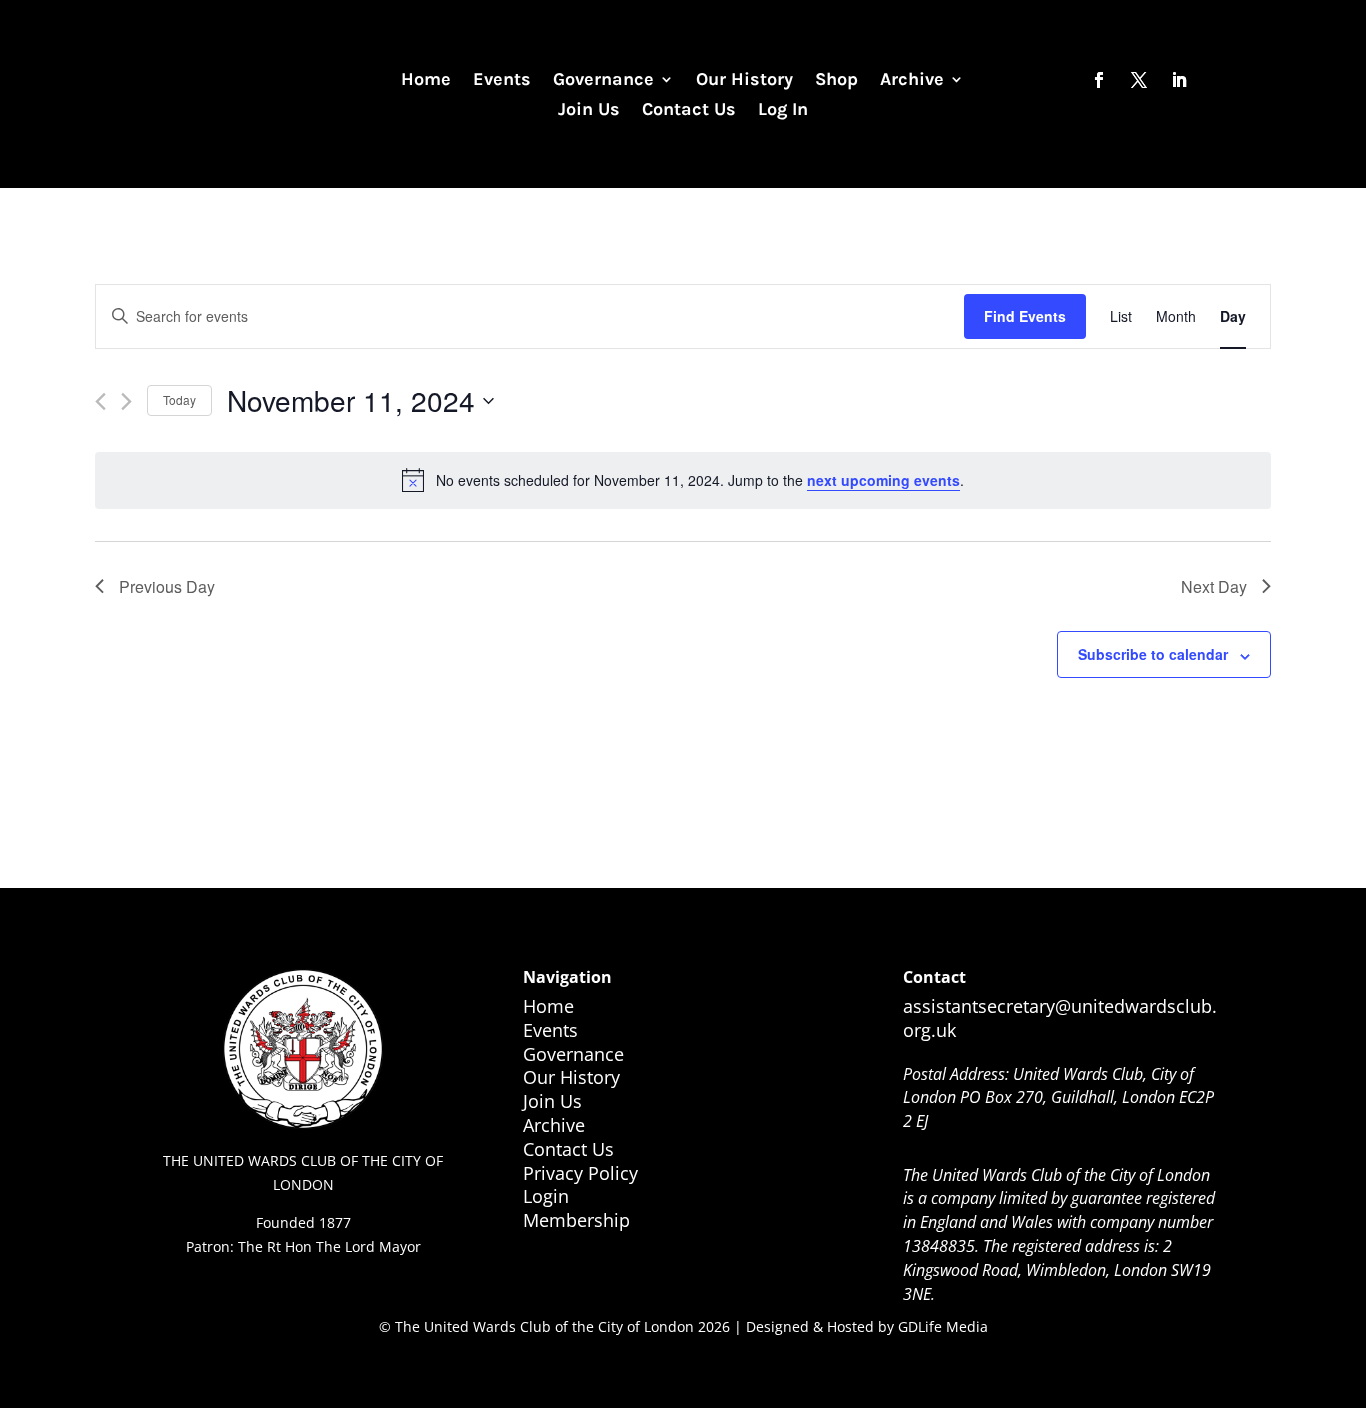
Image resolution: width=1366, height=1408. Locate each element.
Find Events (1025, 316)
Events (502, 81)
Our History (744, 81)
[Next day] (126, 401)
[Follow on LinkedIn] (1179, 80)
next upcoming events (883, 480)
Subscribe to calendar (1153, 654)
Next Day (1214, 586)
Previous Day (167, 586)
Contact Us (689, 111)
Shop (836, 81)
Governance (603, 81)
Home (426, 81)
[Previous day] (100, 401)
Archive (912, 81)
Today (179, 399)
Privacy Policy (580, 1173)
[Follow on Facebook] (1099, 80)
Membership (576, 1220)
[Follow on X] (1139, 80)
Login (546, 1196)
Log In (783, 111)
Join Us (589, 111)
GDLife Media (943, 1326)
